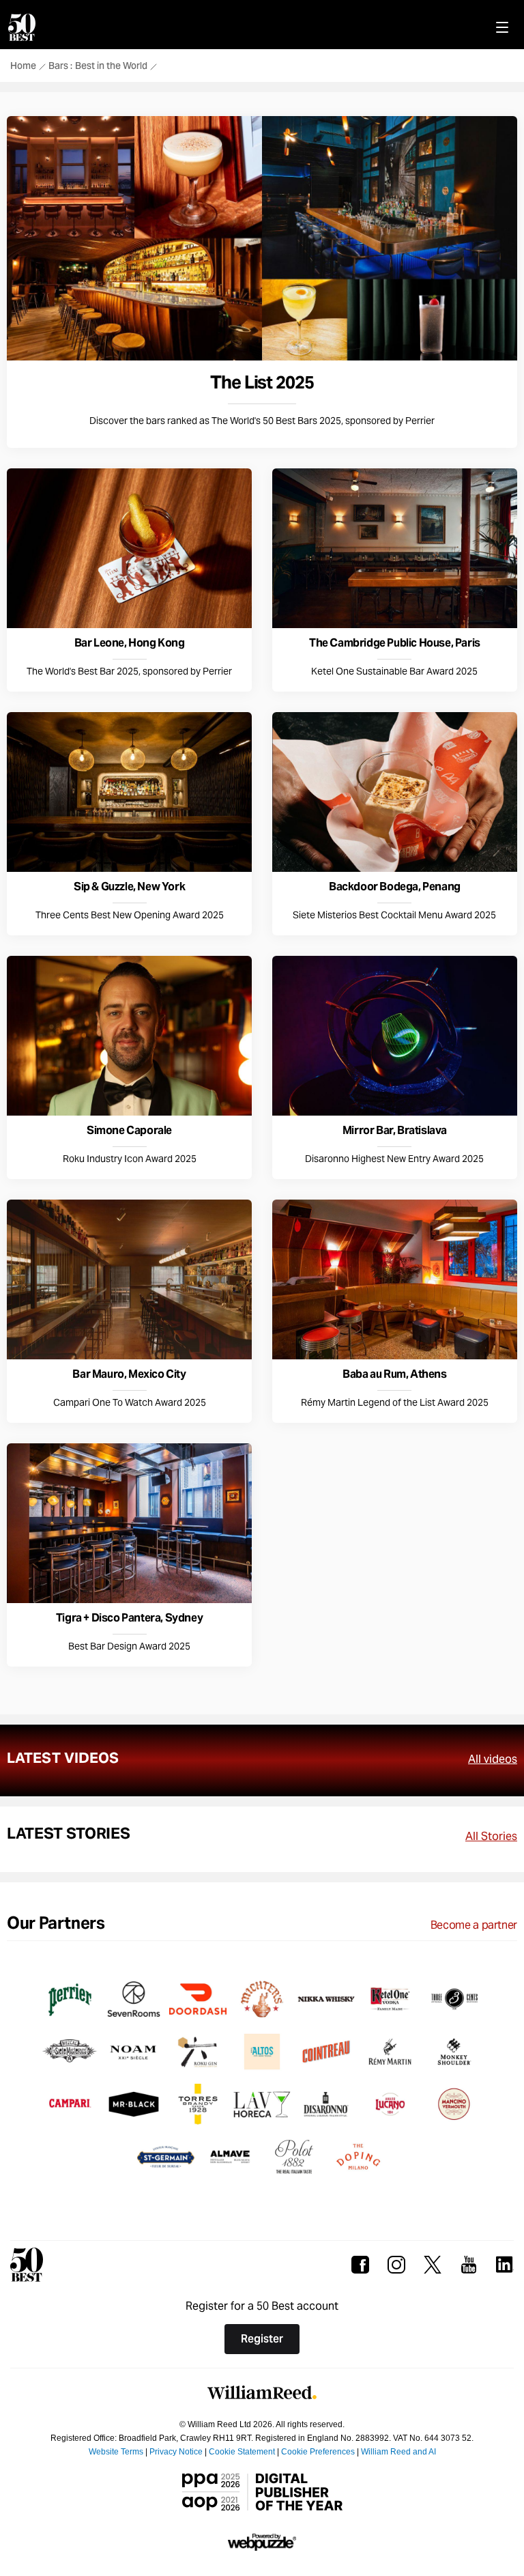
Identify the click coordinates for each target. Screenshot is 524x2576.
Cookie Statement (338, 578)
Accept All (308, 620)
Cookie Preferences (188, 620)
